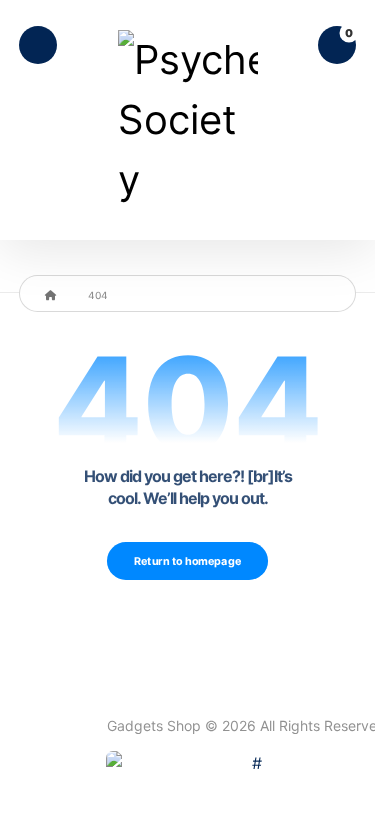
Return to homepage (187, 561)
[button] (38, 45)
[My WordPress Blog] (188, 120)
